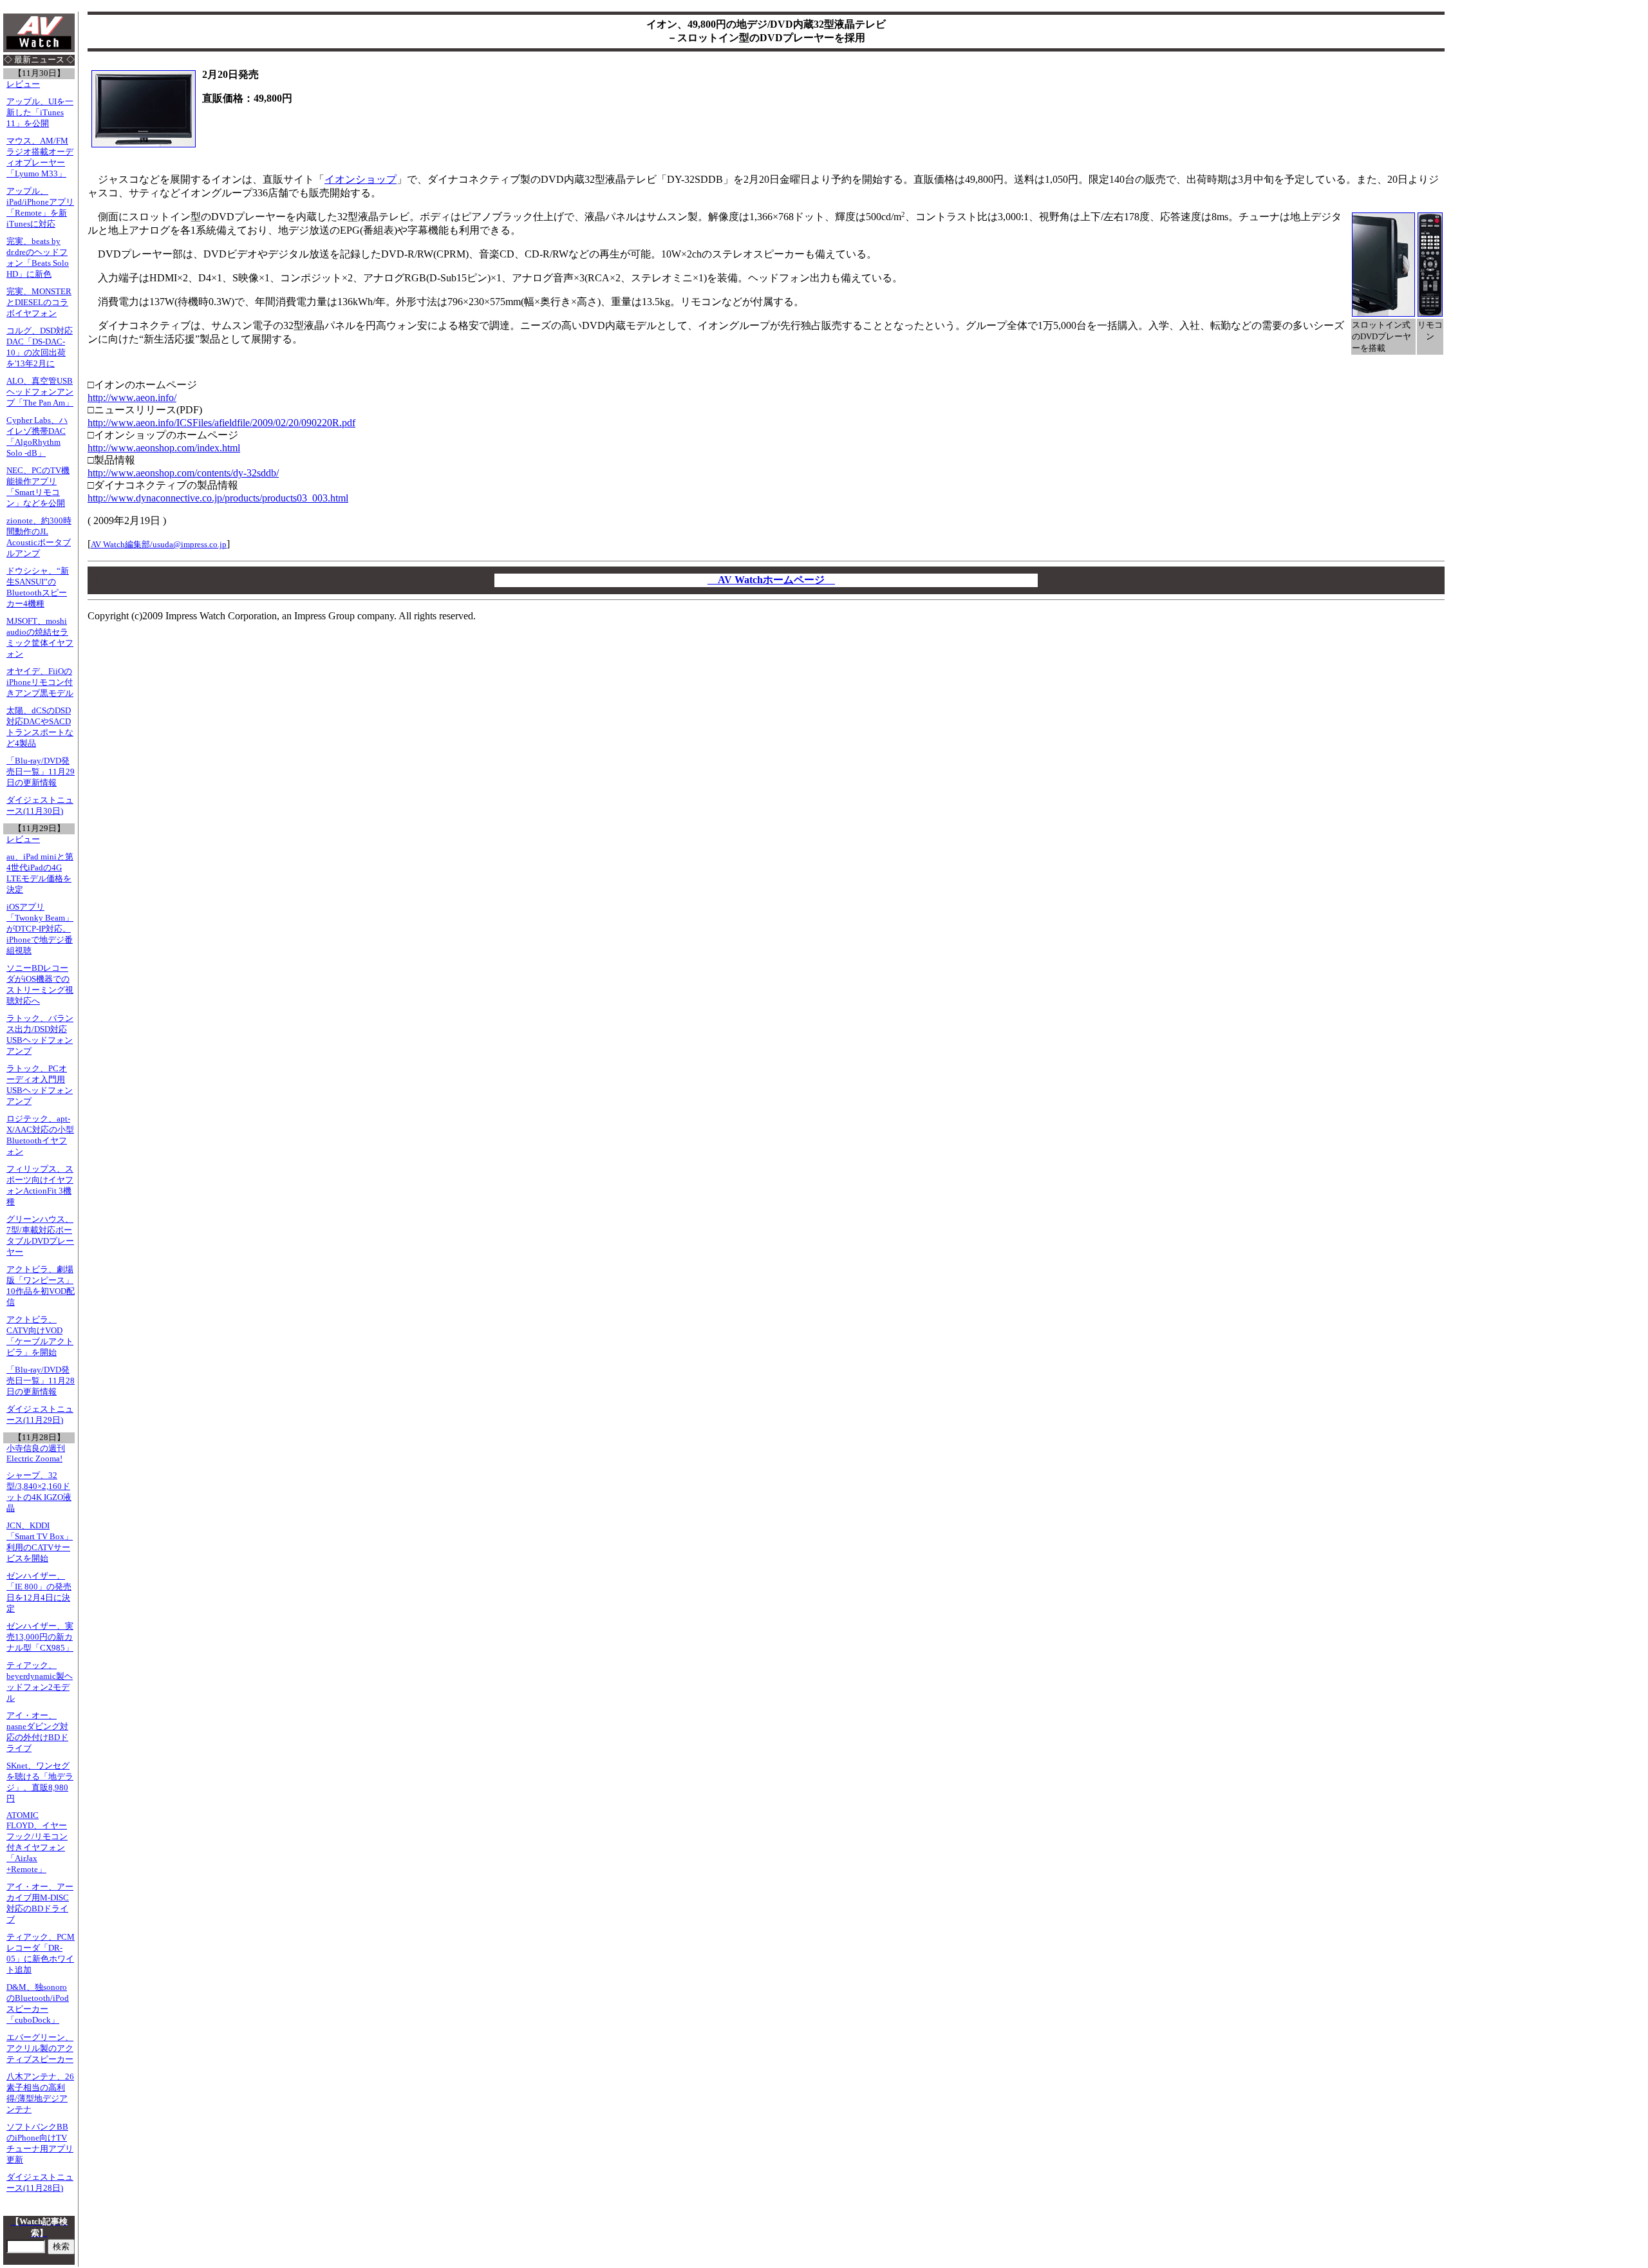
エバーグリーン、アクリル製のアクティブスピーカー (40, 2048)
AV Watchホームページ (771, 580)
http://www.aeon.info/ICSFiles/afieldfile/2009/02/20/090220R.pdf (221, 423)
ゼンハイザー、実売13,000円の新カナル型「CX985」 (40, 1637)
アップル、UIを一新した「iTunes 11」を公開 (40, 113)
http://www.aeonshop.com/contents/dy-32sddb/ (183, 473)
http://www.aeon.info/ (132, 398)
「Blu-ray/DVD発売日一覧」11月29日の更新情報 (41, 772)
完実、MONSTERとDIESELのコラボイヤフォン (39, 303)
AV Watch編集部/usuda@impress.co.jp (159, 544)
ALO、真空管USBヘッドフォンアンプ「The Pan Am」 (40, 392)
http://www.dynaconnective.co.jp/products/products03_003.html (218, 498)
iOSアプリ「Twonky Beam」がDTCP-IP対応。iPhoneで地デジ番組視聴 (40, 929)
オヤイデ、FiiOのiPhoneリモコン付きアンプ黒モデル (40, 682)
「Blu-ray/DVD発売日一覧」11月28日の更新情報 (41, 1381)
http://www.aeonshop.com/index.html (164, 448)
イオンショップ (360, 179)
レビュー (23, 84)
